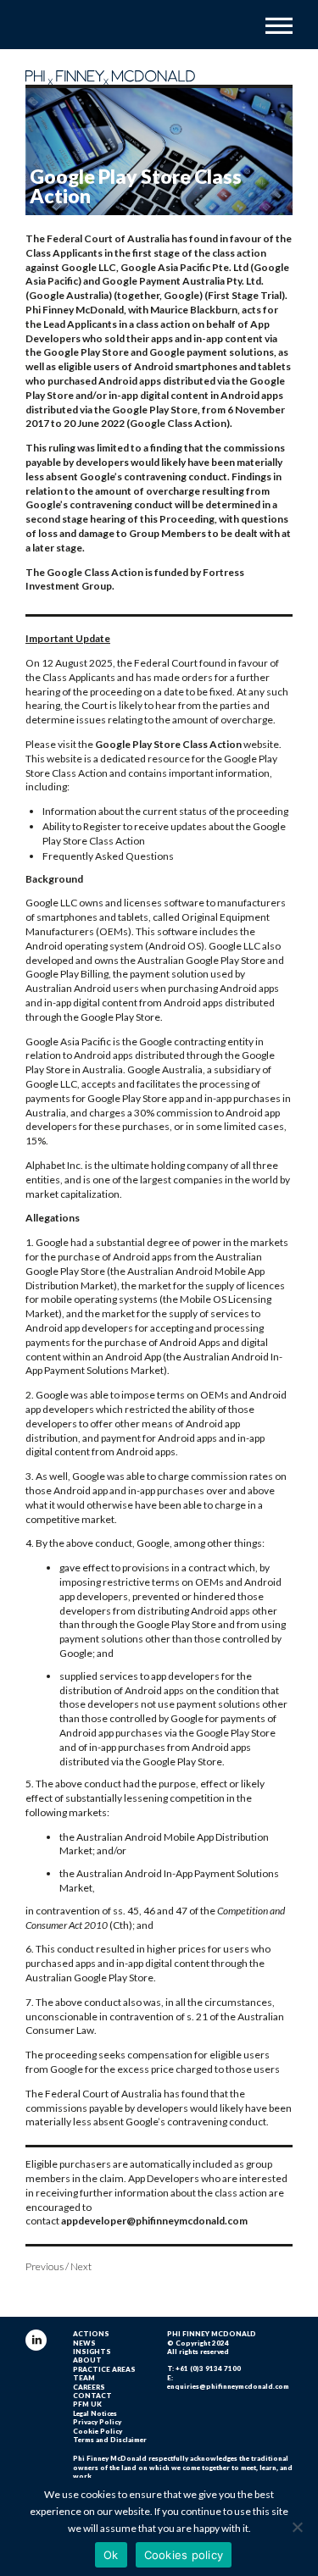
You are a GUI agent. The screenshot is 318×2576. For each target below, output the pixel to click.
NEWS (84, 2343)
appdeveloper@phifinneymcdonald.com (154, 2221)
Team (84, 2378)
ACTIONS (91, 2334)
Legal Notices (95, 2413)
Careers (89, 2387)
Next (81, 2266)
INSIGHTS (92, 2352)
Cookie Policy (98, 2431)
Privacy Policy (97, 2422)
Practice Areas (104, 2369)
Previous (45, 2266)
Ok (111, 2555)
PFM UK (87, 2404)
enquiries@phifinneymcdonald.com (228, 2386)
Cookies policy (184, 2555)
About (87, 2360)
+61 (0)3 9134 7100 (208, 2368)
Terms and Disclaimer (110, 2440)
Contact (92, 2396)
